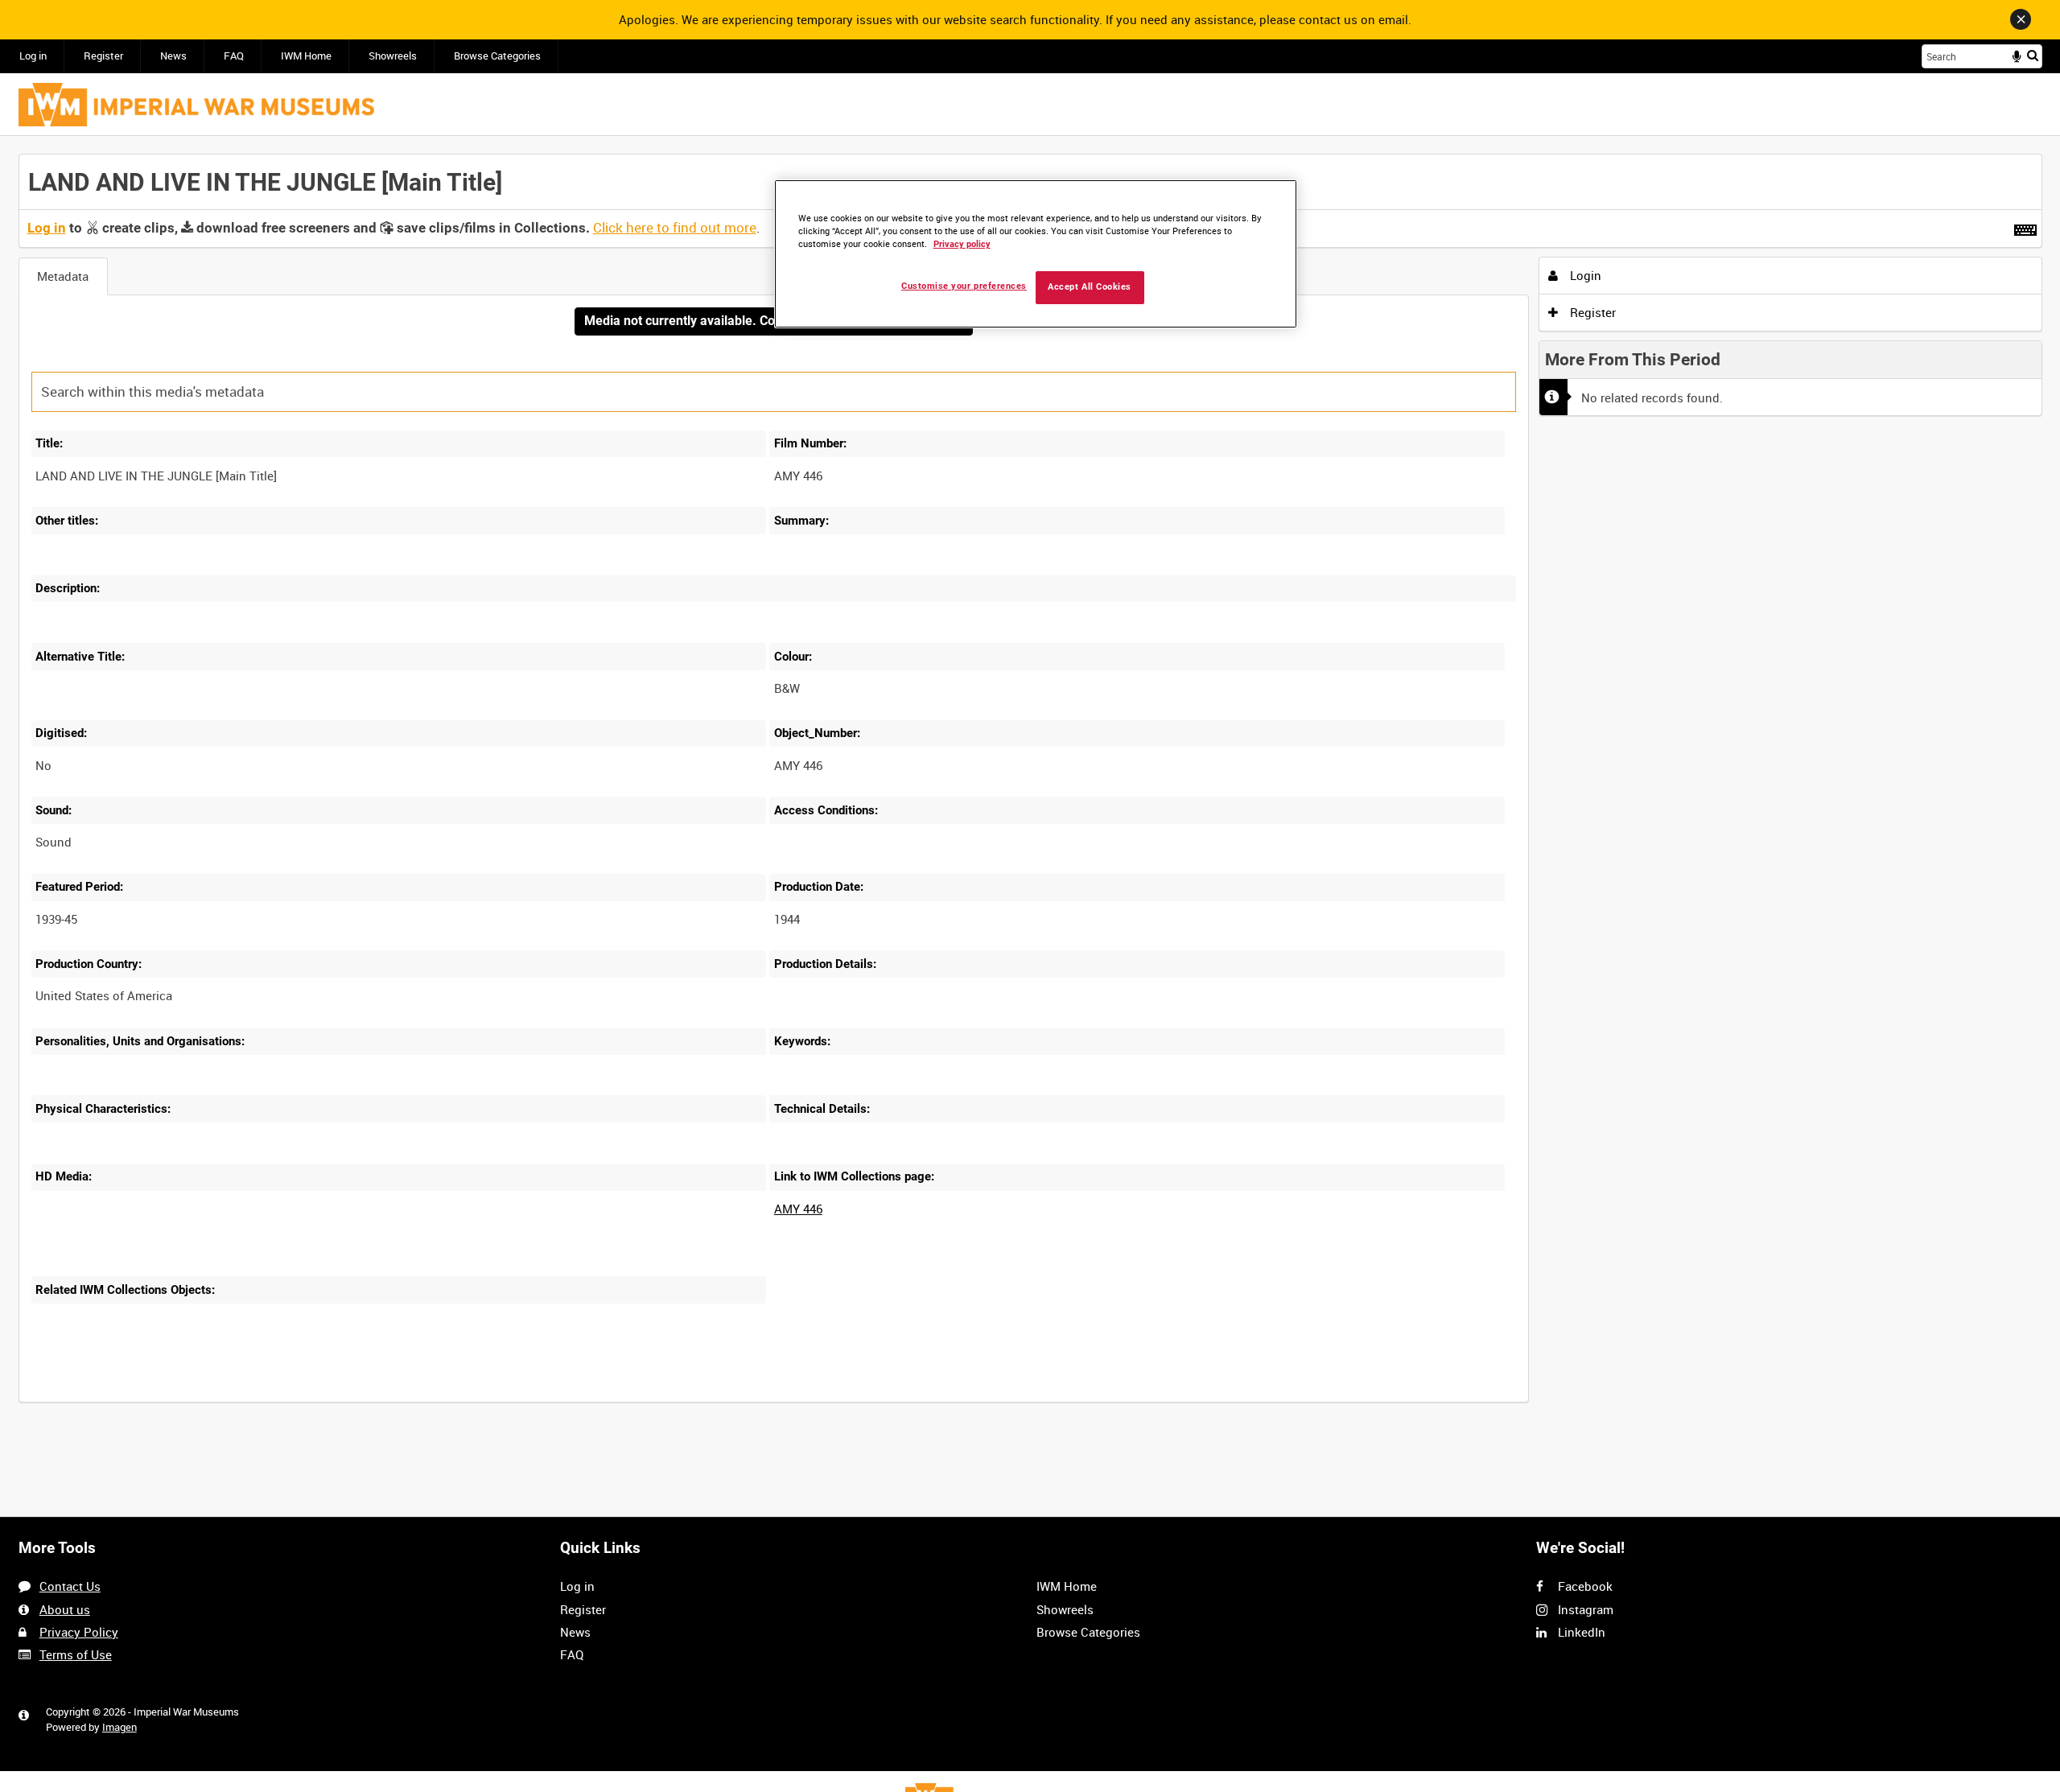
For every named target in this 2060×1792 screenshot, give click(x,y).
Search (2033, 55)
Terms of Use (76, 1654)
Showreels (393, 56)
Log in (33, 56)
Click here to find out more (675, 228)
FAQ (234, 56)
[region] (1036, 254)
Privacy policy (962, 244)
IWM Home (306, 56)
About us (65, 1609)
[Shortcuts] (2025, 227)
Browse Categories (497, 56)
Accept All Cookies (1090, 287)
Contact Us (70, 1586)
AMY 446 (798, 1209)
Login (1584, 275)
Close (2021, 19)
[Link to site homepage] (196, 105)
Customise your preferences (964, 286)
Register (103, 56)
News (173, 56)
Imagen (119, 1727)
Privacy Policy (79, 1632)
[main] (1030, 787)
